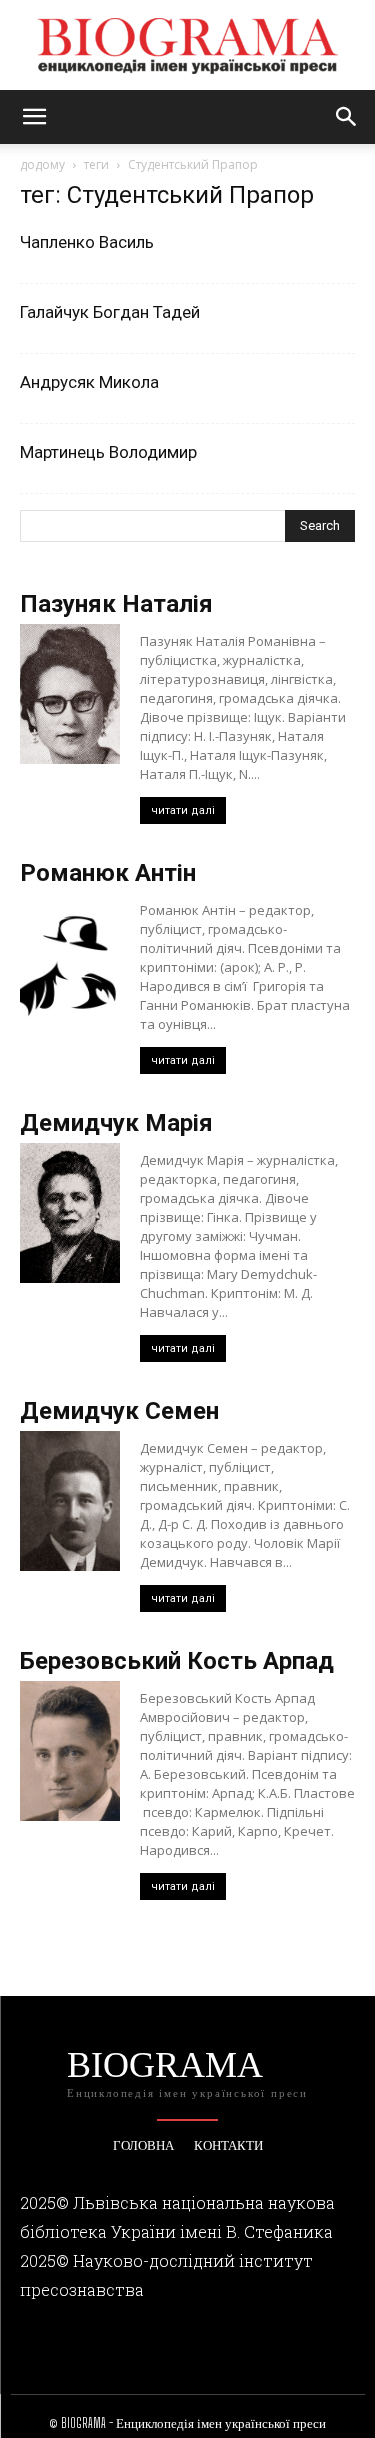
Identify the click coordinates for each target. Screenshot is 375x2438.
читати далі (183, 810)
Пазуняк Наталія (116, 604)
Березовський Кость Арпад (177, 1661)
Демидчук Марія (116, 1123)
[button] (34, 117)
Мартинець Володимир (108, 452)
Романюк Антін (108, 873)
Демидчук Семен (119, 1411)
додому (42, 164)
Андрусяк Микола (89, 382)
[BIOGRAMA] (187, 46)
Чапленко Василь (87, 242)
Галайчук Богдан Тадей (110, 312)
